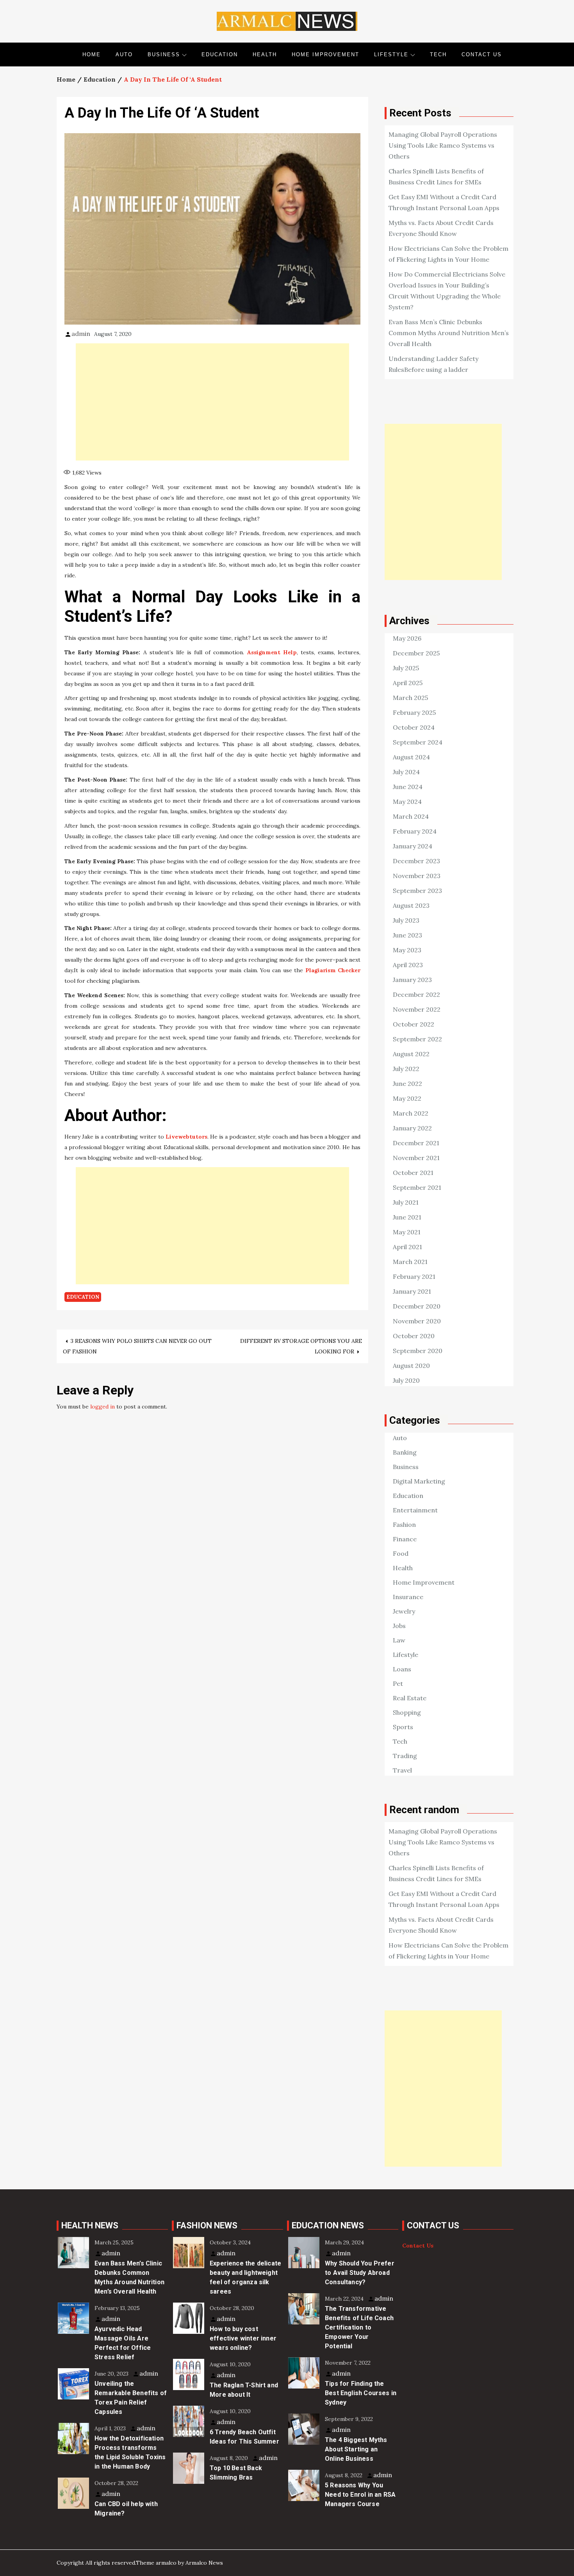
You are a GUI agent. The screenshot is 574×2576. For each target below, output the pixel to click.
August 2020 (411, 1366)
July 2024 (406, 772)
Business (164, 54)
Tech (438, 54)
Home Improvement (325, 54)
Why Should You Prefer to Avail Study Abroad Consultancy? (360, 2273)
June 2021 (407, 1217)
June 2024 (408, 787)
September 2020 (418, 1351)
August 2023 (411, 905)
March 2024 (411, 816)
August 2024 (411, 757)
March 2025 (410, 698)
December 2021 (416, 1143)
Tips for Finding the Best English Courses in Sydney (361, 2393)
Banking (405, 1452)
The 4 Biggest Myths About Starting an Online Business (356, 2449)
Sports (403, 1727)
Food (401, 1553)
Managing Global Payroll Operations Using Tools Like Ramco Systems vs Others (443, 145)
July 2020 (406, 1380)
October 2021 (413, 1173)
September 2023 (417, 891)
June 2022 (407, 1084)
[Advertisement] (212, 402)
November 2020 (417, 1321)
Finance (405, 1539)
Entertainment (415, 1510)
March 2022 (411, 1113)
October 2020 (414, 1336)
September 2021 (417, 1187)
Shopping (407, 1712)
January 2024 (413, 846)
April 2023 (408, 965)
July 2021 (406, 1202)
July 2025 (406, 668)
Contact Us (482, 54)
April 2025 (408, 683)
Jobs (399, 1626)
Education (220, 54)
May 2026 (407, 638)
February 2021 (414, 1276)
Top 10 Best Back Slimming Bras (236, 2473)
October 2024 (414, 727)
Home (92, 54)
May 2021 (407, 1232)
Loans (402, 1669)
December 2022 (416, 994)
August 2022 (411, 1054)
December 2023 (416, 861)
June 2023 (407, 935)
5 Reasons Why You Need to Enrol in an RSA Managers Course (360, 2495)
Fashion (404, 1525)
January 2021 (412, 1291)
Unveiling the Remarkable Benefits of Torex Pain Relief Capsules (131, 2398)
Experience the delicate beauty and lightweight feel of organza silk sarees (245, 2277)
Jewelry (404, 1611)
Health (265, 54)
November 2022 (417, 1009)
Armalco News (204, 2563)
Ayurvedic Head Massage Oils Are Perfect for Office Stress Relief (123, 2343)
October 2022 (414, 1024)
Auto (124, 54)
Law (399, 1640)
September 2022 (417, 1039)
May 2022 (407, 1098)
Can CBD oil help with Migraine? (126, 2509)
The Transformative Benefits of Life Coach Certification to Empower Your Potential (359, 2327)
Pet (398, 1683)
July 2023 (406, 920)
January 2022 (412, 1128)
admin (81, 334)
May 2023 (407, 950)
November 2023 (417, 876)
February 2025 (414, 712)
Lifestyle (391, 54)
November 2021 (416, 1158)
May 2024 (407, 802)
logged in (102, 1407)
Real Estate (410, 1698)
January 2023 (412, 980)
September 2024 (418, 742)
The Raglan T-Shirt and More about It (244, 2390)
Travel (402, 1770)
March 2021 (410, 1262)
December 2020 (417, 1306)
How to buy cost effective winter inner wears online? (243, 2338)
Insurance (408, 1597)
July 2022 (406, 1069)
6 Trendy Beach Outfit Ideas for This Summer (244, 2437)
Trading (405, 1756)
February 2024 (415, 831)
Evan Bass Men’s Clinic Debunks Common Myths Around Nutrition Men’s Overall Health (449, 333)
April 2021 (407, 1247)
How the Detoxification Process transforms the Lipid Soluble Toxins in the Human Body (130, 2452)
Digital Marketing (419, 1481)
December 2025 (416, 653)
